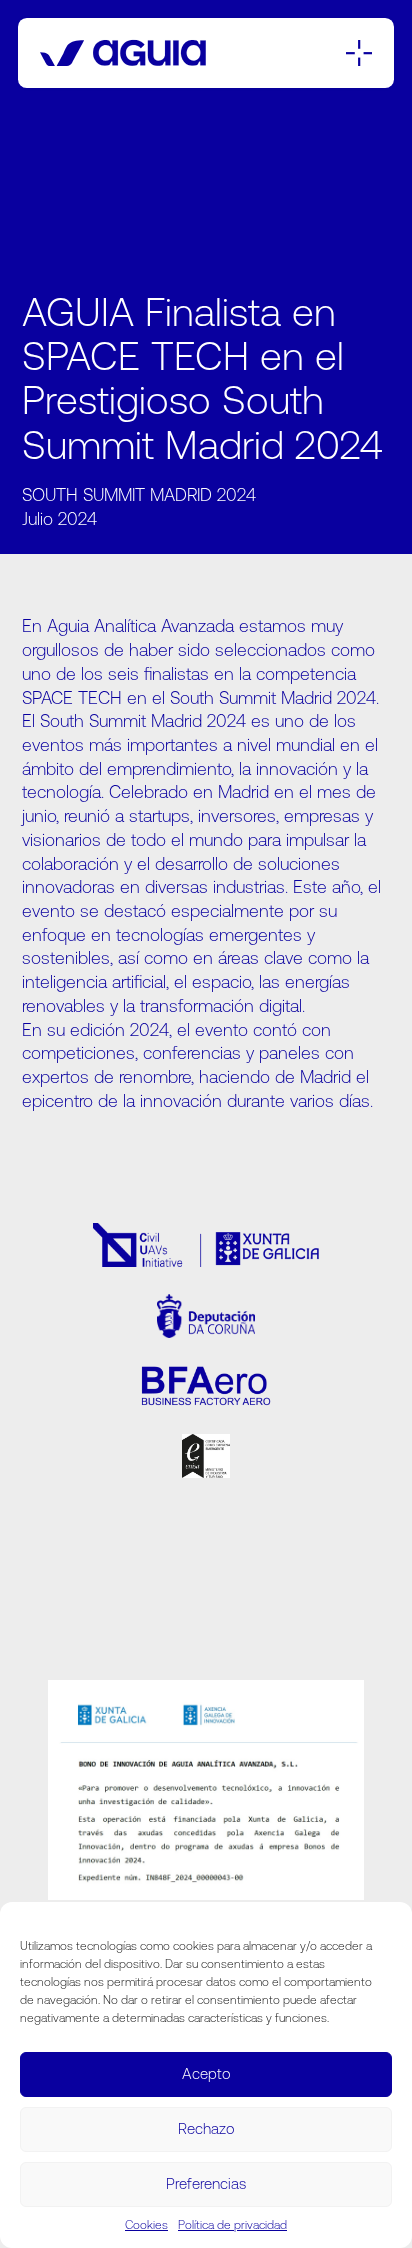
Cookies (146, 2225)
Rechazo (206, 2128)
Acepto (206, 2073)
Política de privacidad (232, 2225)
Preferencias (206, 2183)
